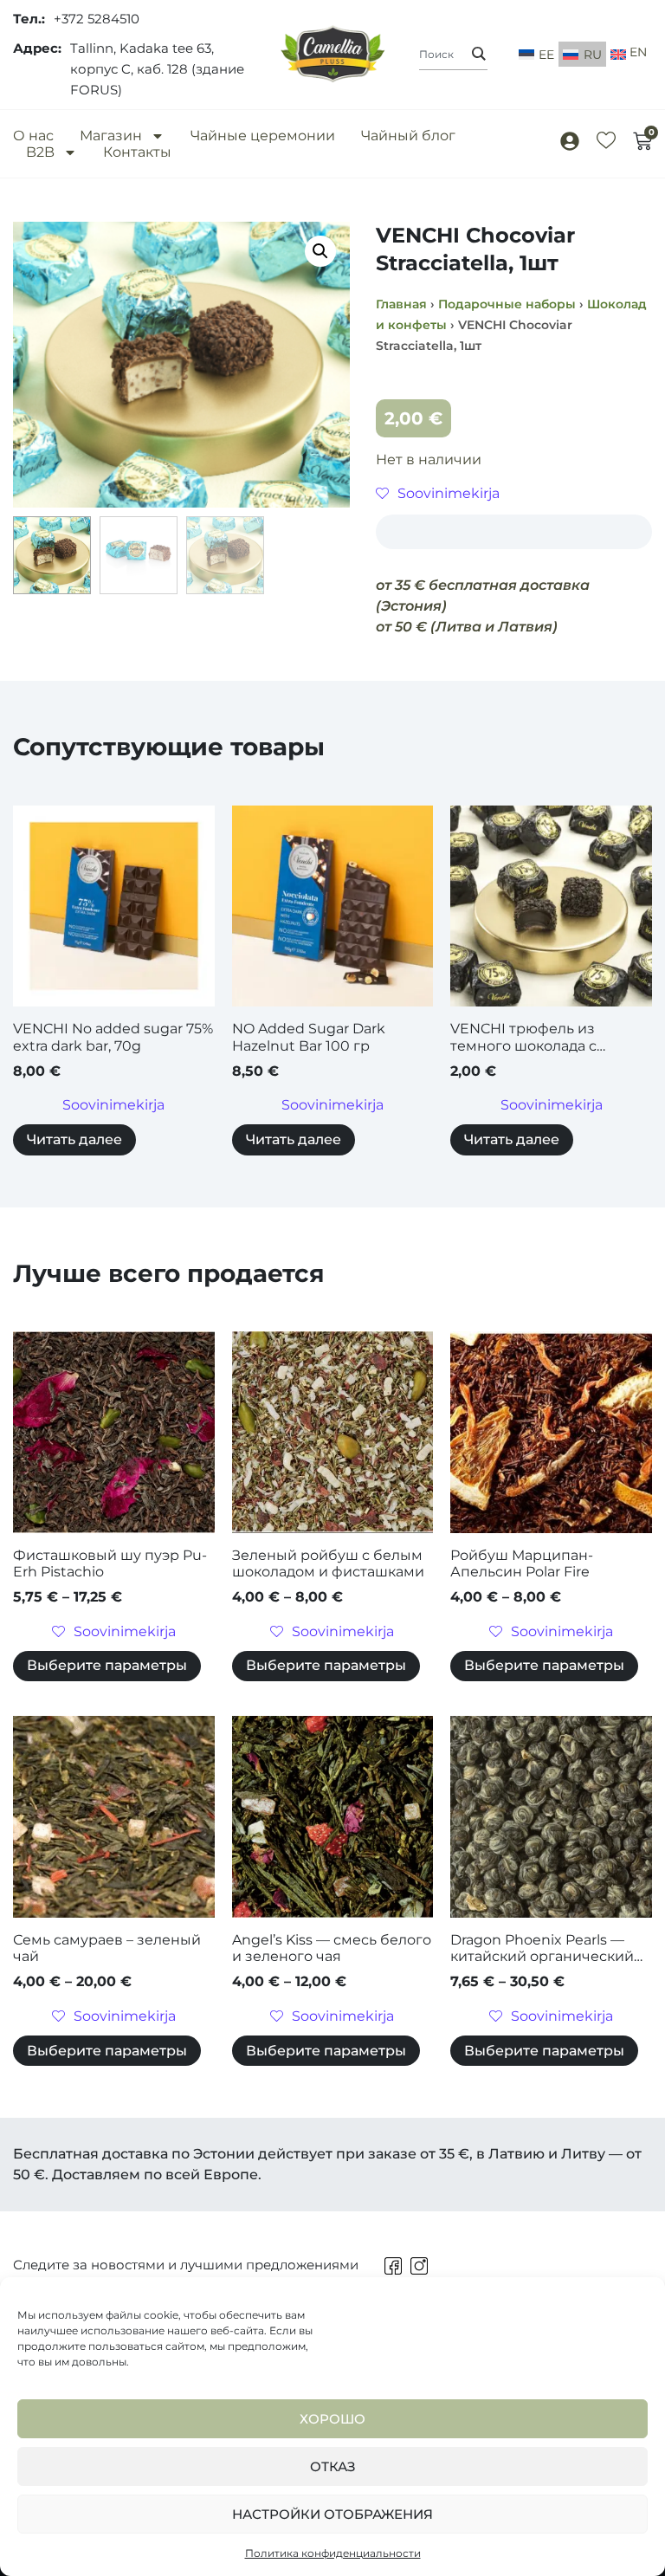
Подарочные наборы (507, 304)
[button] (320, 251)
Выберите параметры (107, 1665)
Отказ (333, 2466)
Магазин (111, 136)
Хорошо (332, 2419)
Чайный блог (408, 136)
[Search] (479, 54)
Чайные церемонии (263, 136)
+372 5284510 (97, 19)
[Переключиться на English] (629, 54)
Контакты (137, 152)
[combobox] (453, 55)
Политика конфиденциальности (333, 2553)
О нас (33, 136)
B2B (40, 152)
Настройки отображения (332, 2514)
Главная (401, 304)
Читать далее (74, 1139)
